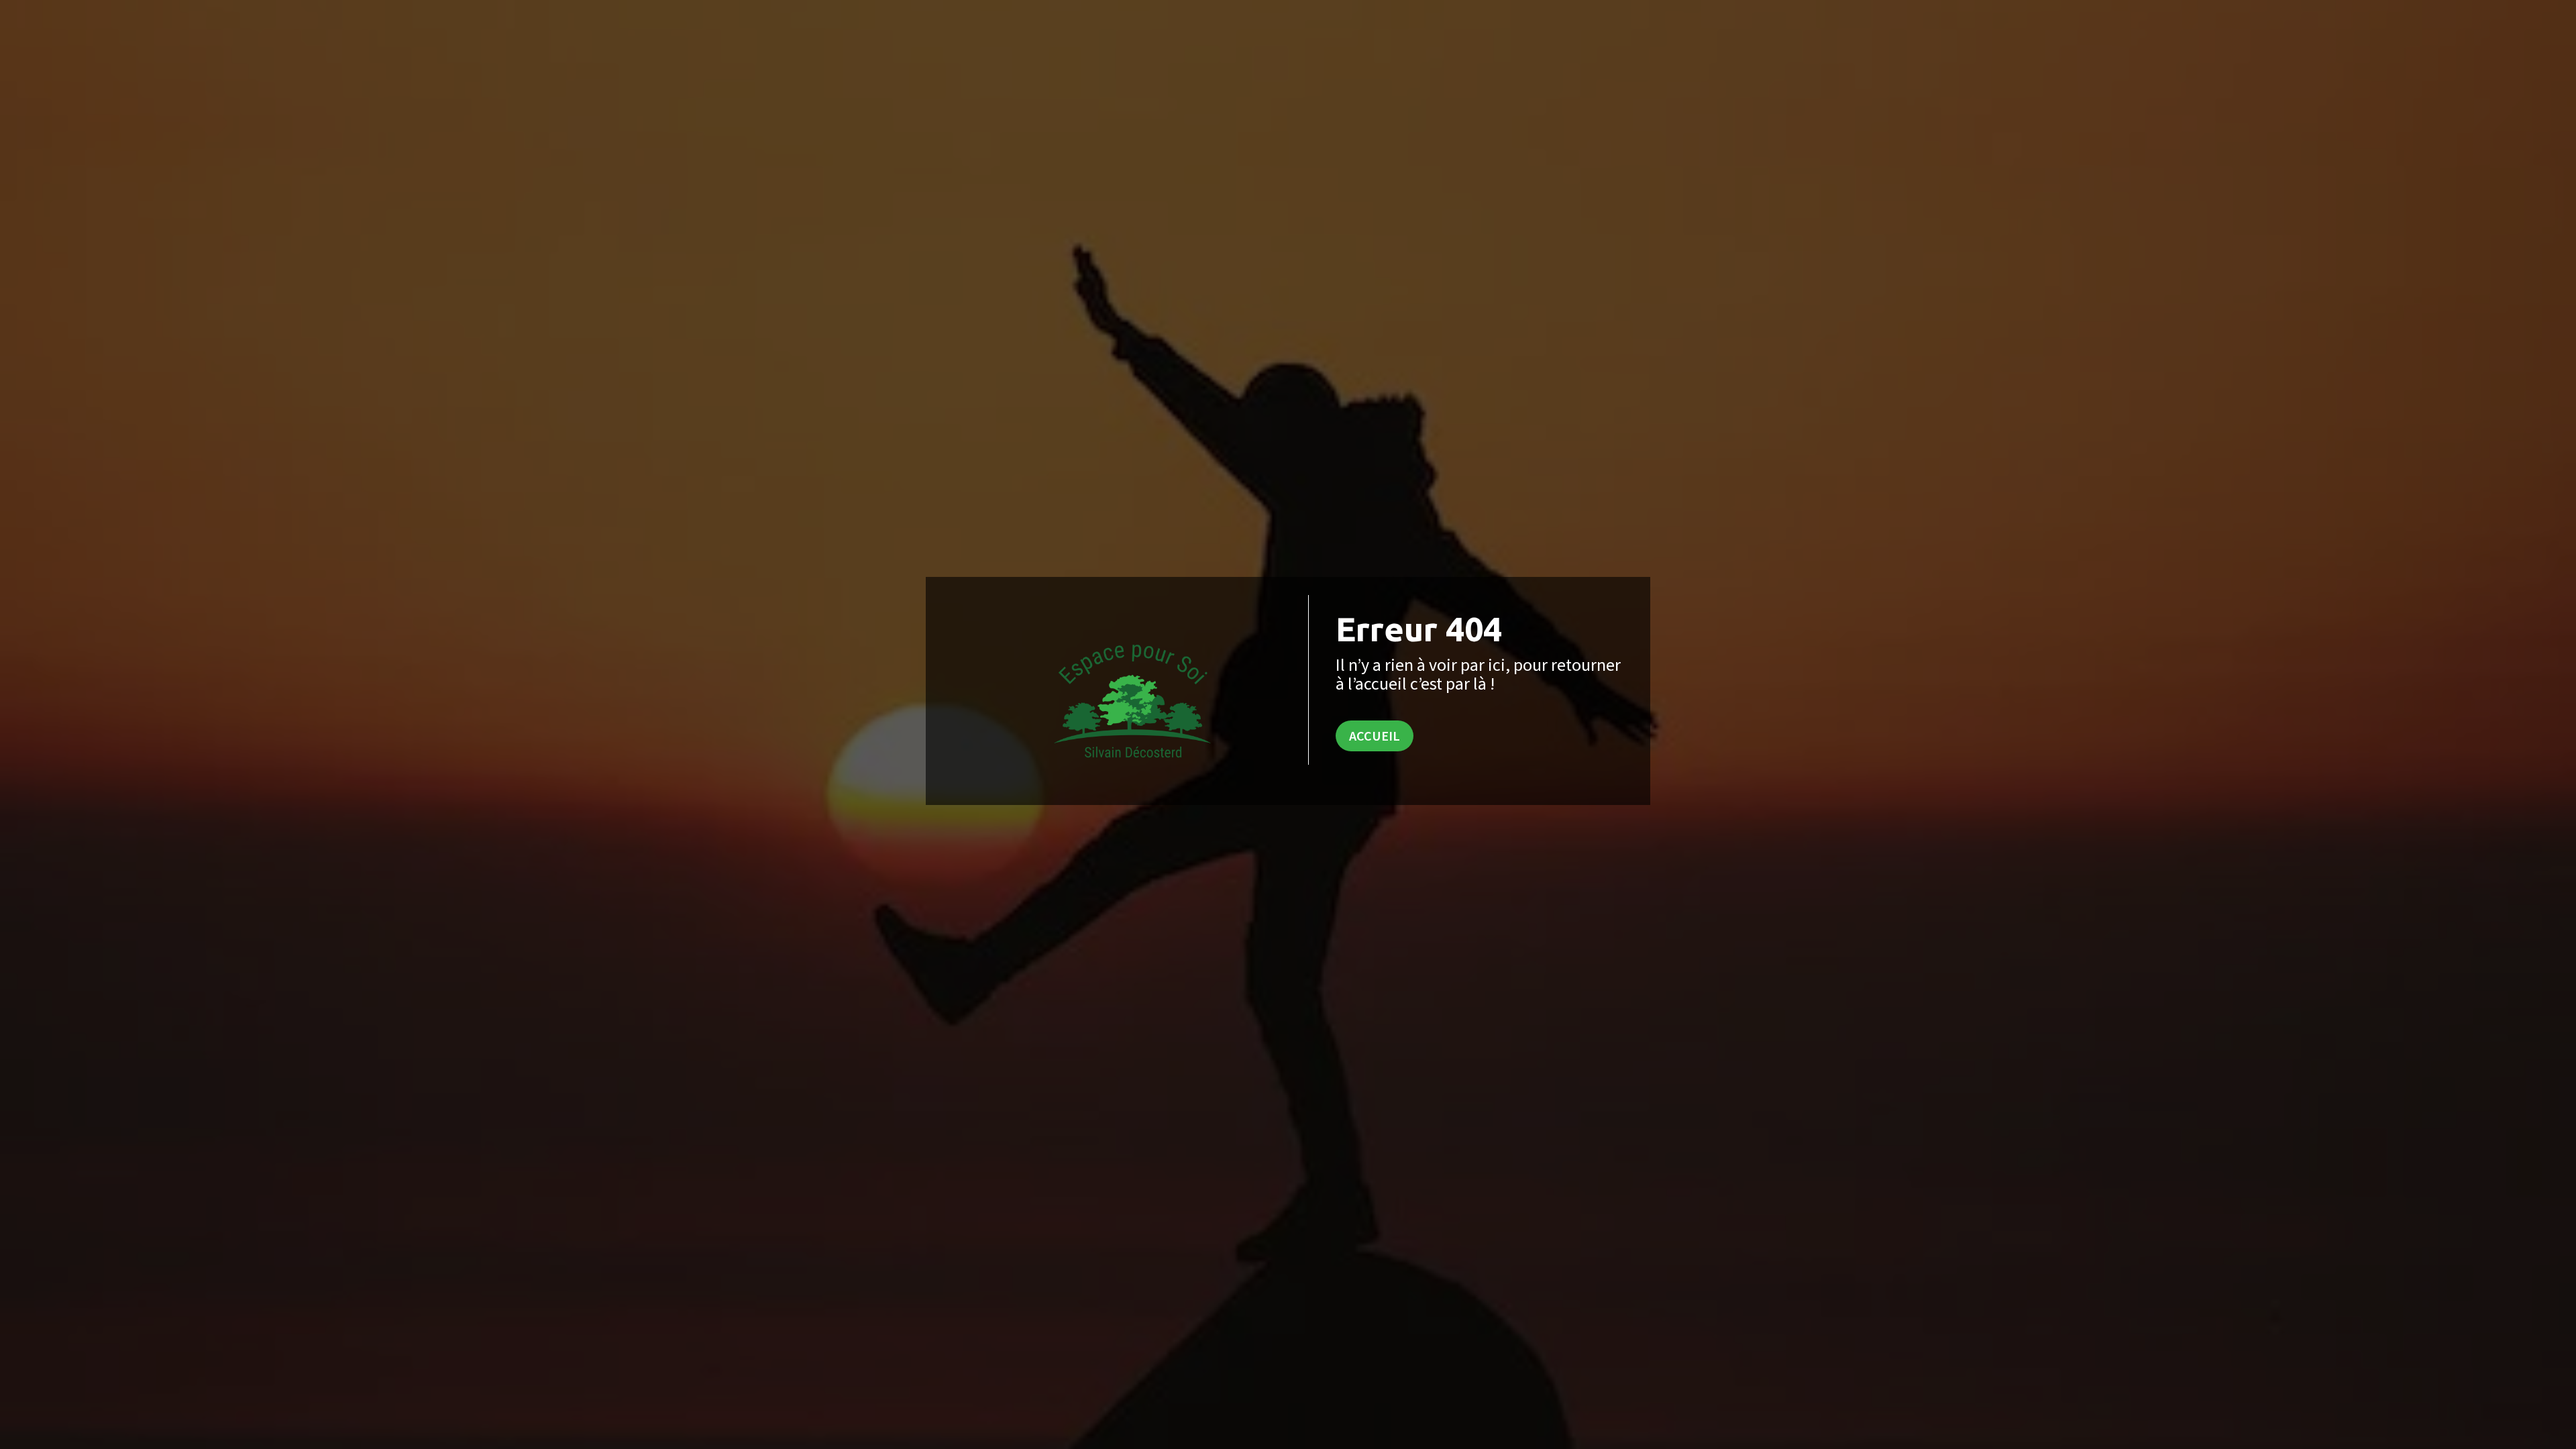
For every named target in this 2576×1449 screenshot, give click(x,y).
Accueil (1375, 736)
